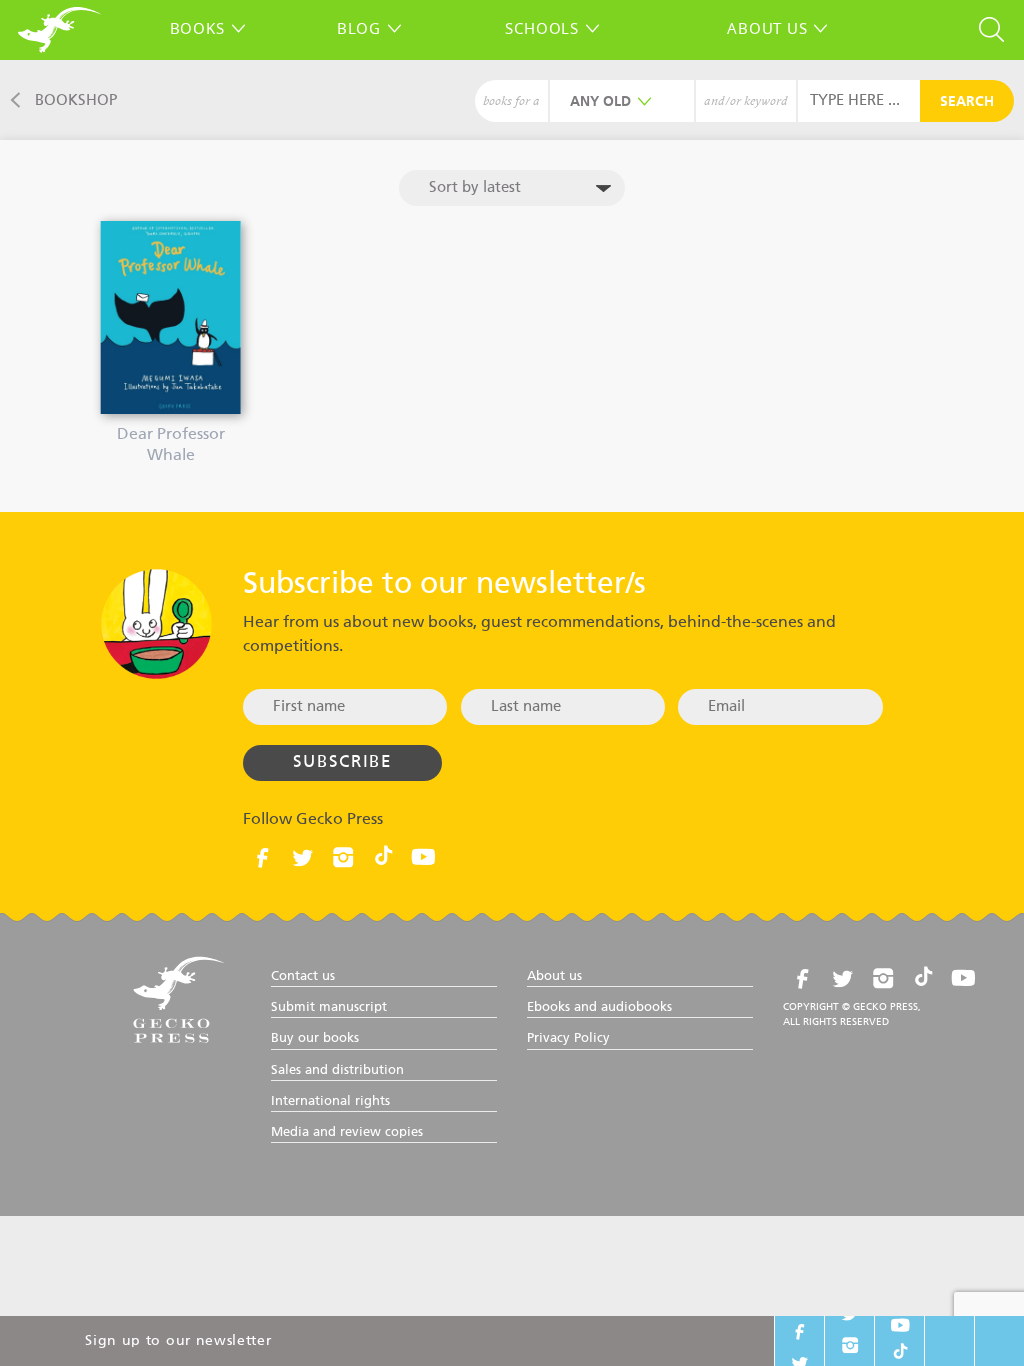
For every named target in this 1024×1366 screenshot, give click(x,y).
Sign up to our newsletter (178, 1341)
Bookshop (76, 100)
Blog (359, 28)
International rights (330, 1101)
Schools (541, 28)
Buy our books (315, 1038)
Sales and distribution (337, 1070)
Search (967, 102)
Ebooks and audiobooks (599, 1007)
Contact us (303, 976)
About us (767, 28)
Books (197, 28)
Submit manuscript (329, 1007)
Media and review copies (347, 1132)
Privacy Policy (568, 1038)
